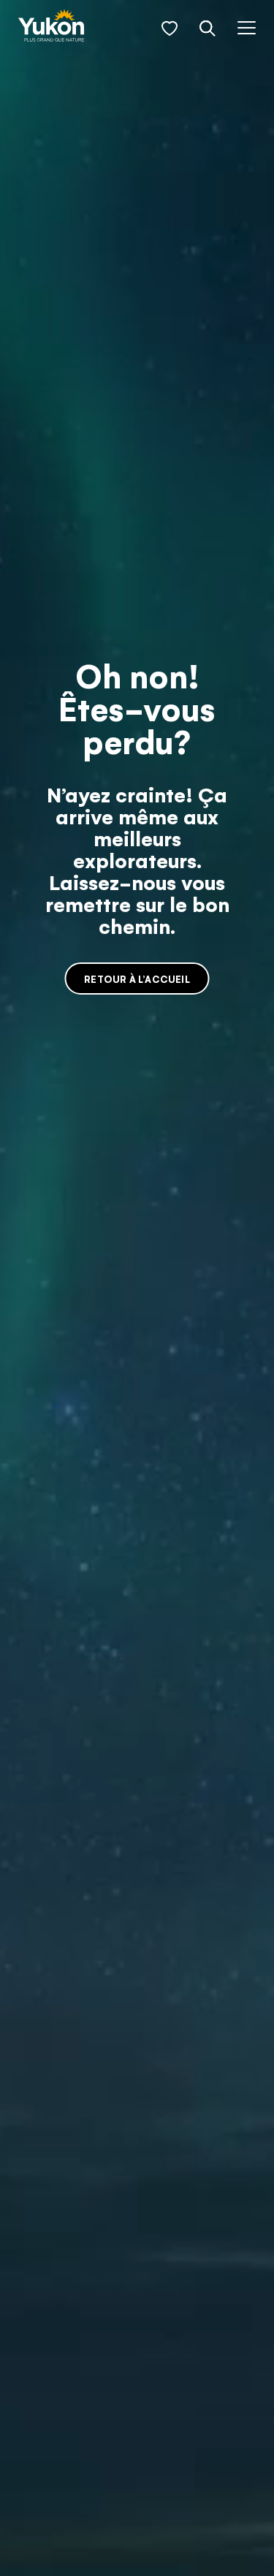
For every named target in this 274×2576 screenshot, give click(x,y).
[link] (51, 27)
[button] (170, 29)
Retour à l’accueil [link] (137, 979)
